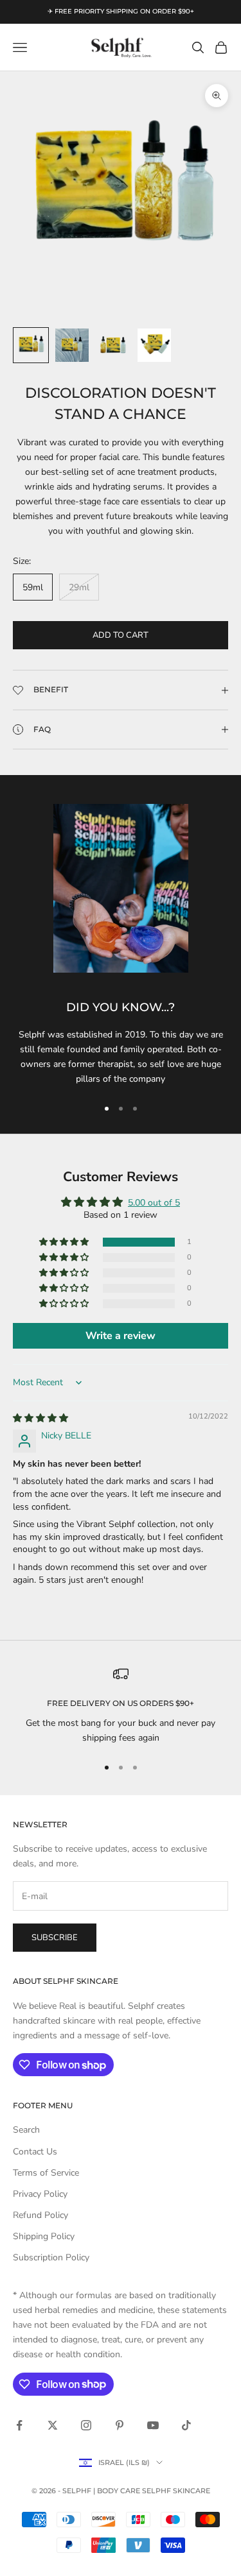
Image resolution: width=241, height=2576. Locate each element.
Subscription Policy (51, 2257)
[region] (121, 1706)
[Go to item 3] (113, 345)
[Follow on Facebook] (19, 2425)
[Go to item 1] (31, 345)
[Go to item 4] (154, 345)
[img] (40, 1418)
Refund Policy (40, 2215)
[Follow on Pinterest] (120, 2425)
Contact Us (35, 2152)
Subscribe (55, 1938)
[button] (65, 1242)
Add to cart (121, 635)
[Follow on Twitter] (53, 2425)
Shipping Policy (44, 2236)
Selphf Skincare (176, 2491)
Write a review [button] (121, 1336)
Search (26, 2130)
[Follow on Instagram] (86, 2425)
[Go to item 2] (72, 345)
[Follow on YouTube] (153, 2425)
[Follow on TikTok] (186, 2425)
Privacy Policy (40, 2194)
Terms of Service (46, 2173)
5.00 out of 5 (154, 1203)
